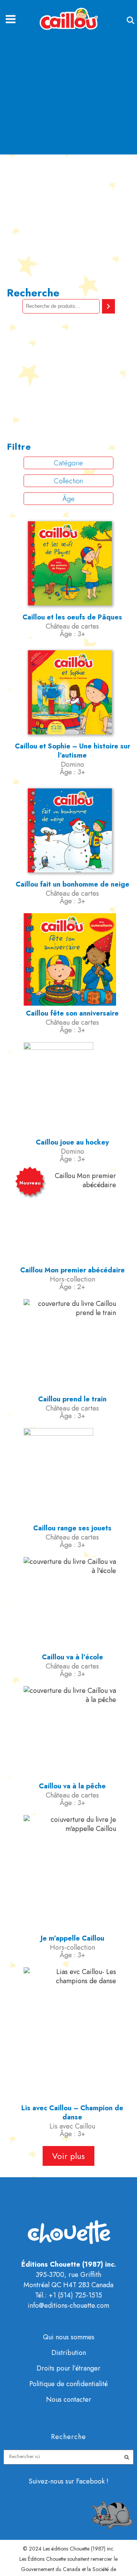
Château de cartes (72, 626)
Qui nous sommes (69, 2337)
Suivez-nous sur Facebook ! (68, 2481)
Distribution (69, 2353)
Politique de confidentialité (68, 2384)
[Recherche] (108, 306)
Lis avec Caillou (72, 2126)
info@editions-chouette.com (68, 2305)
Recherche (33, 293)
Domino (72, 764)
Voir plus (68, 2156)
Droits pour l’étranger (68, 2368)
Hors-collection (72, 1279)
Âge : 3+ (72, 634)
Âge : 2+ (72, 1287)
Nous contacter (69, 2399)
